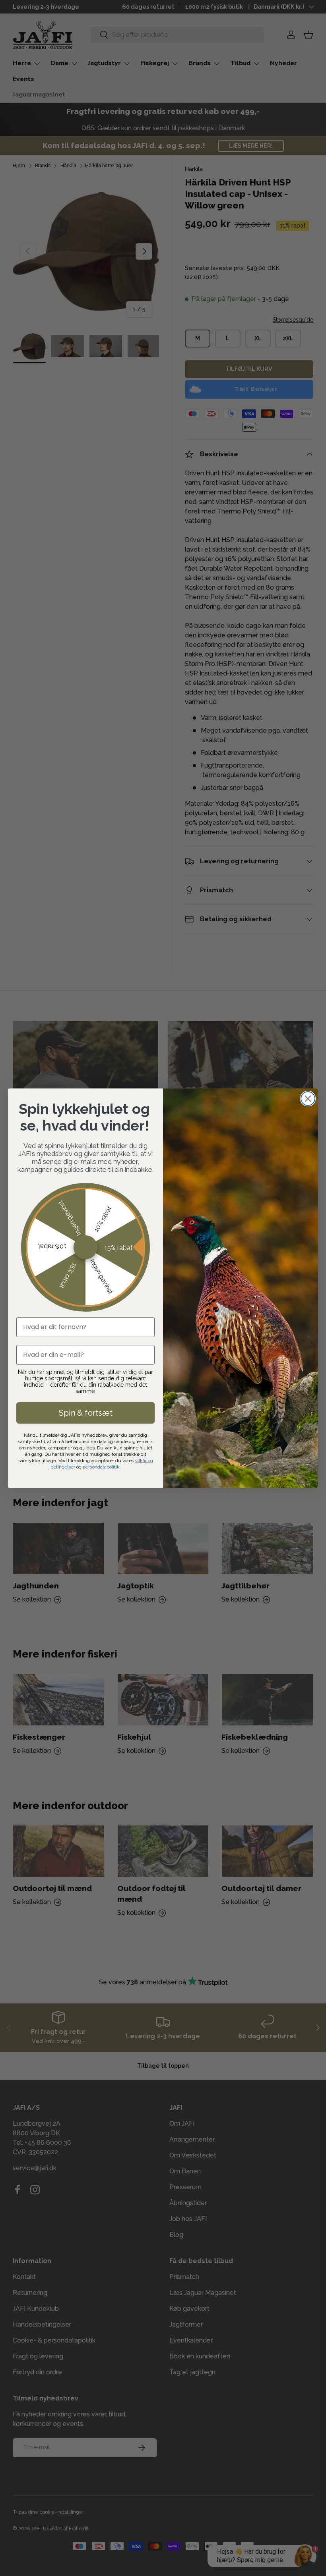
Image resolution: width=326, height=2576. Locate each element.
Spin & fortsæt (86, 1413)
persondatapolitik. (102, 1467)
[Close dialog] (308, 1099)
